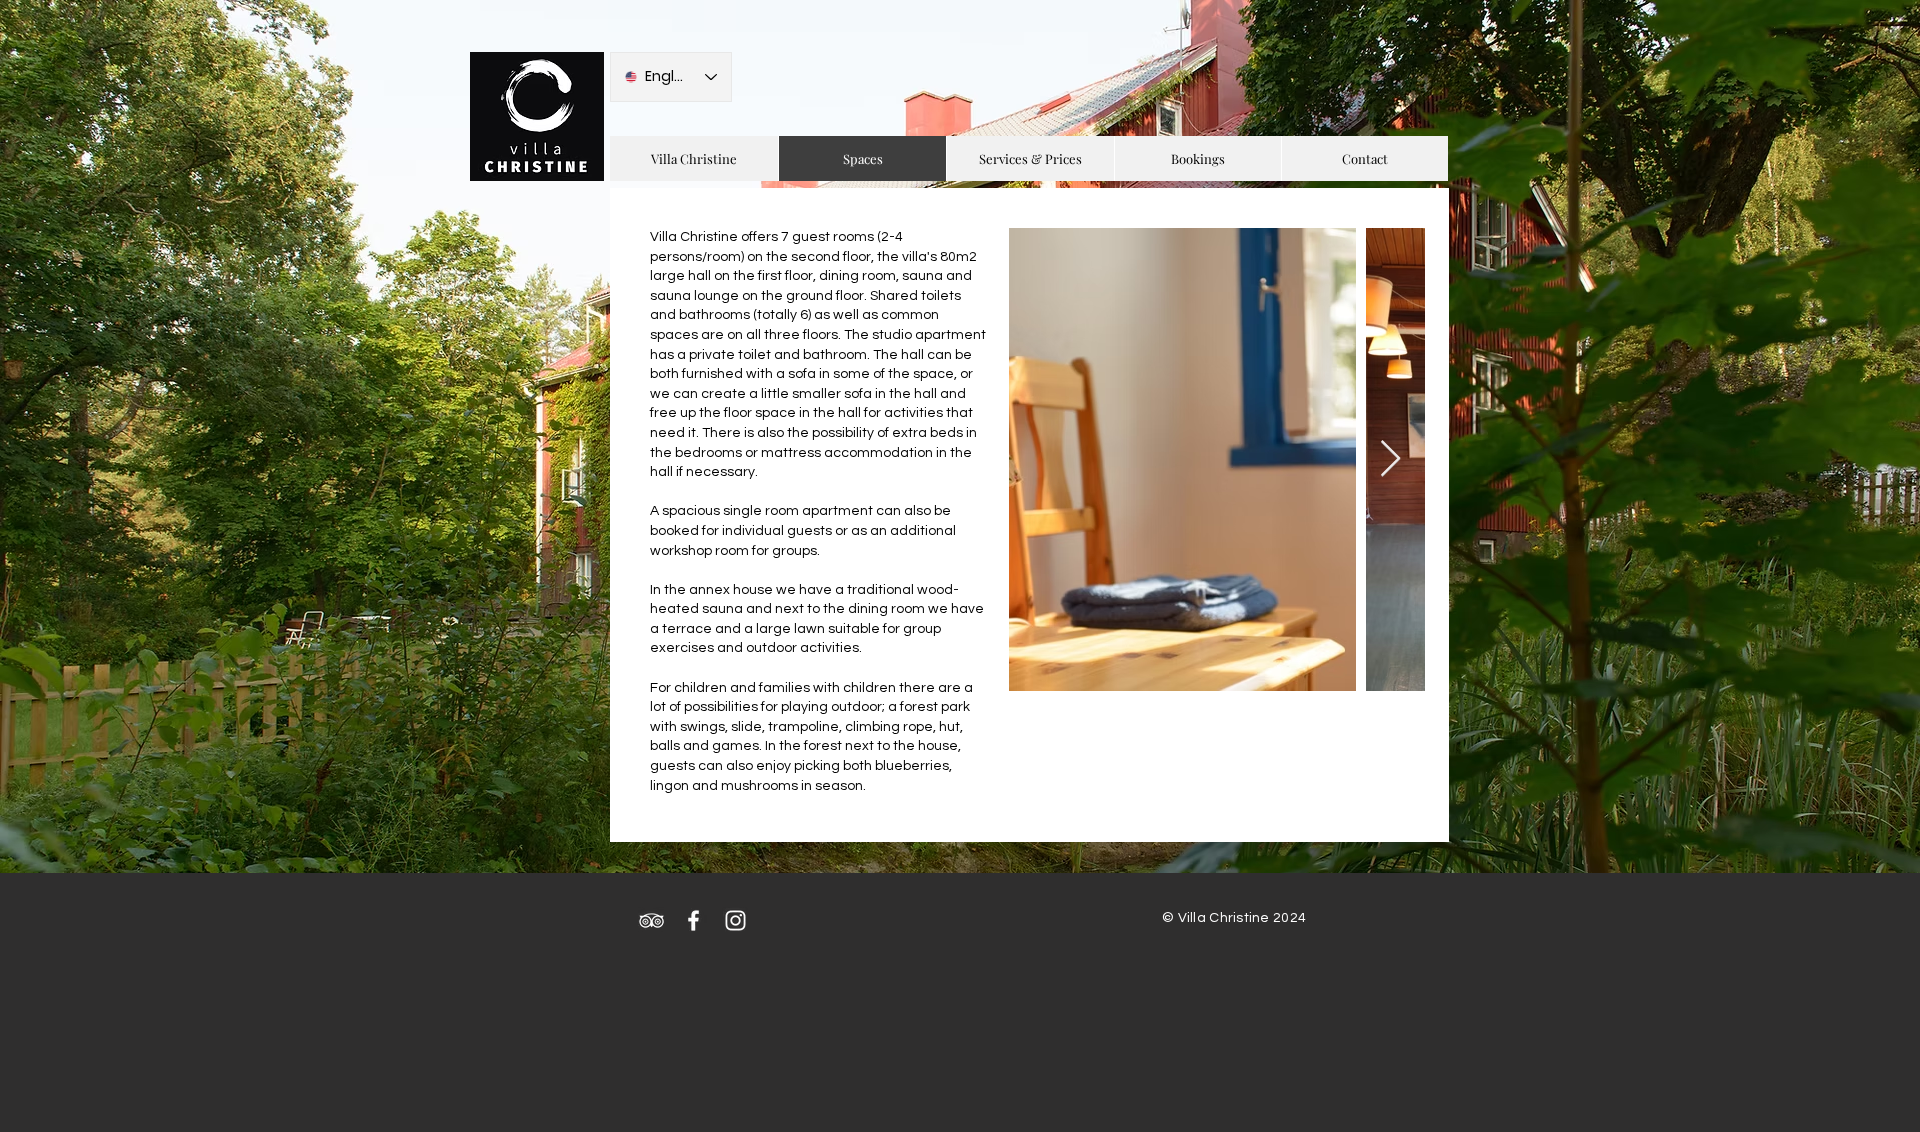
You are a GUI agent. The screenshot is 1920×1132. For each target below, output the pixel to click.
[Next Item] (1390, 459)
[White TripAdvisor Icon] (651, 920)
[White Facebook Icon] (693, 920)
